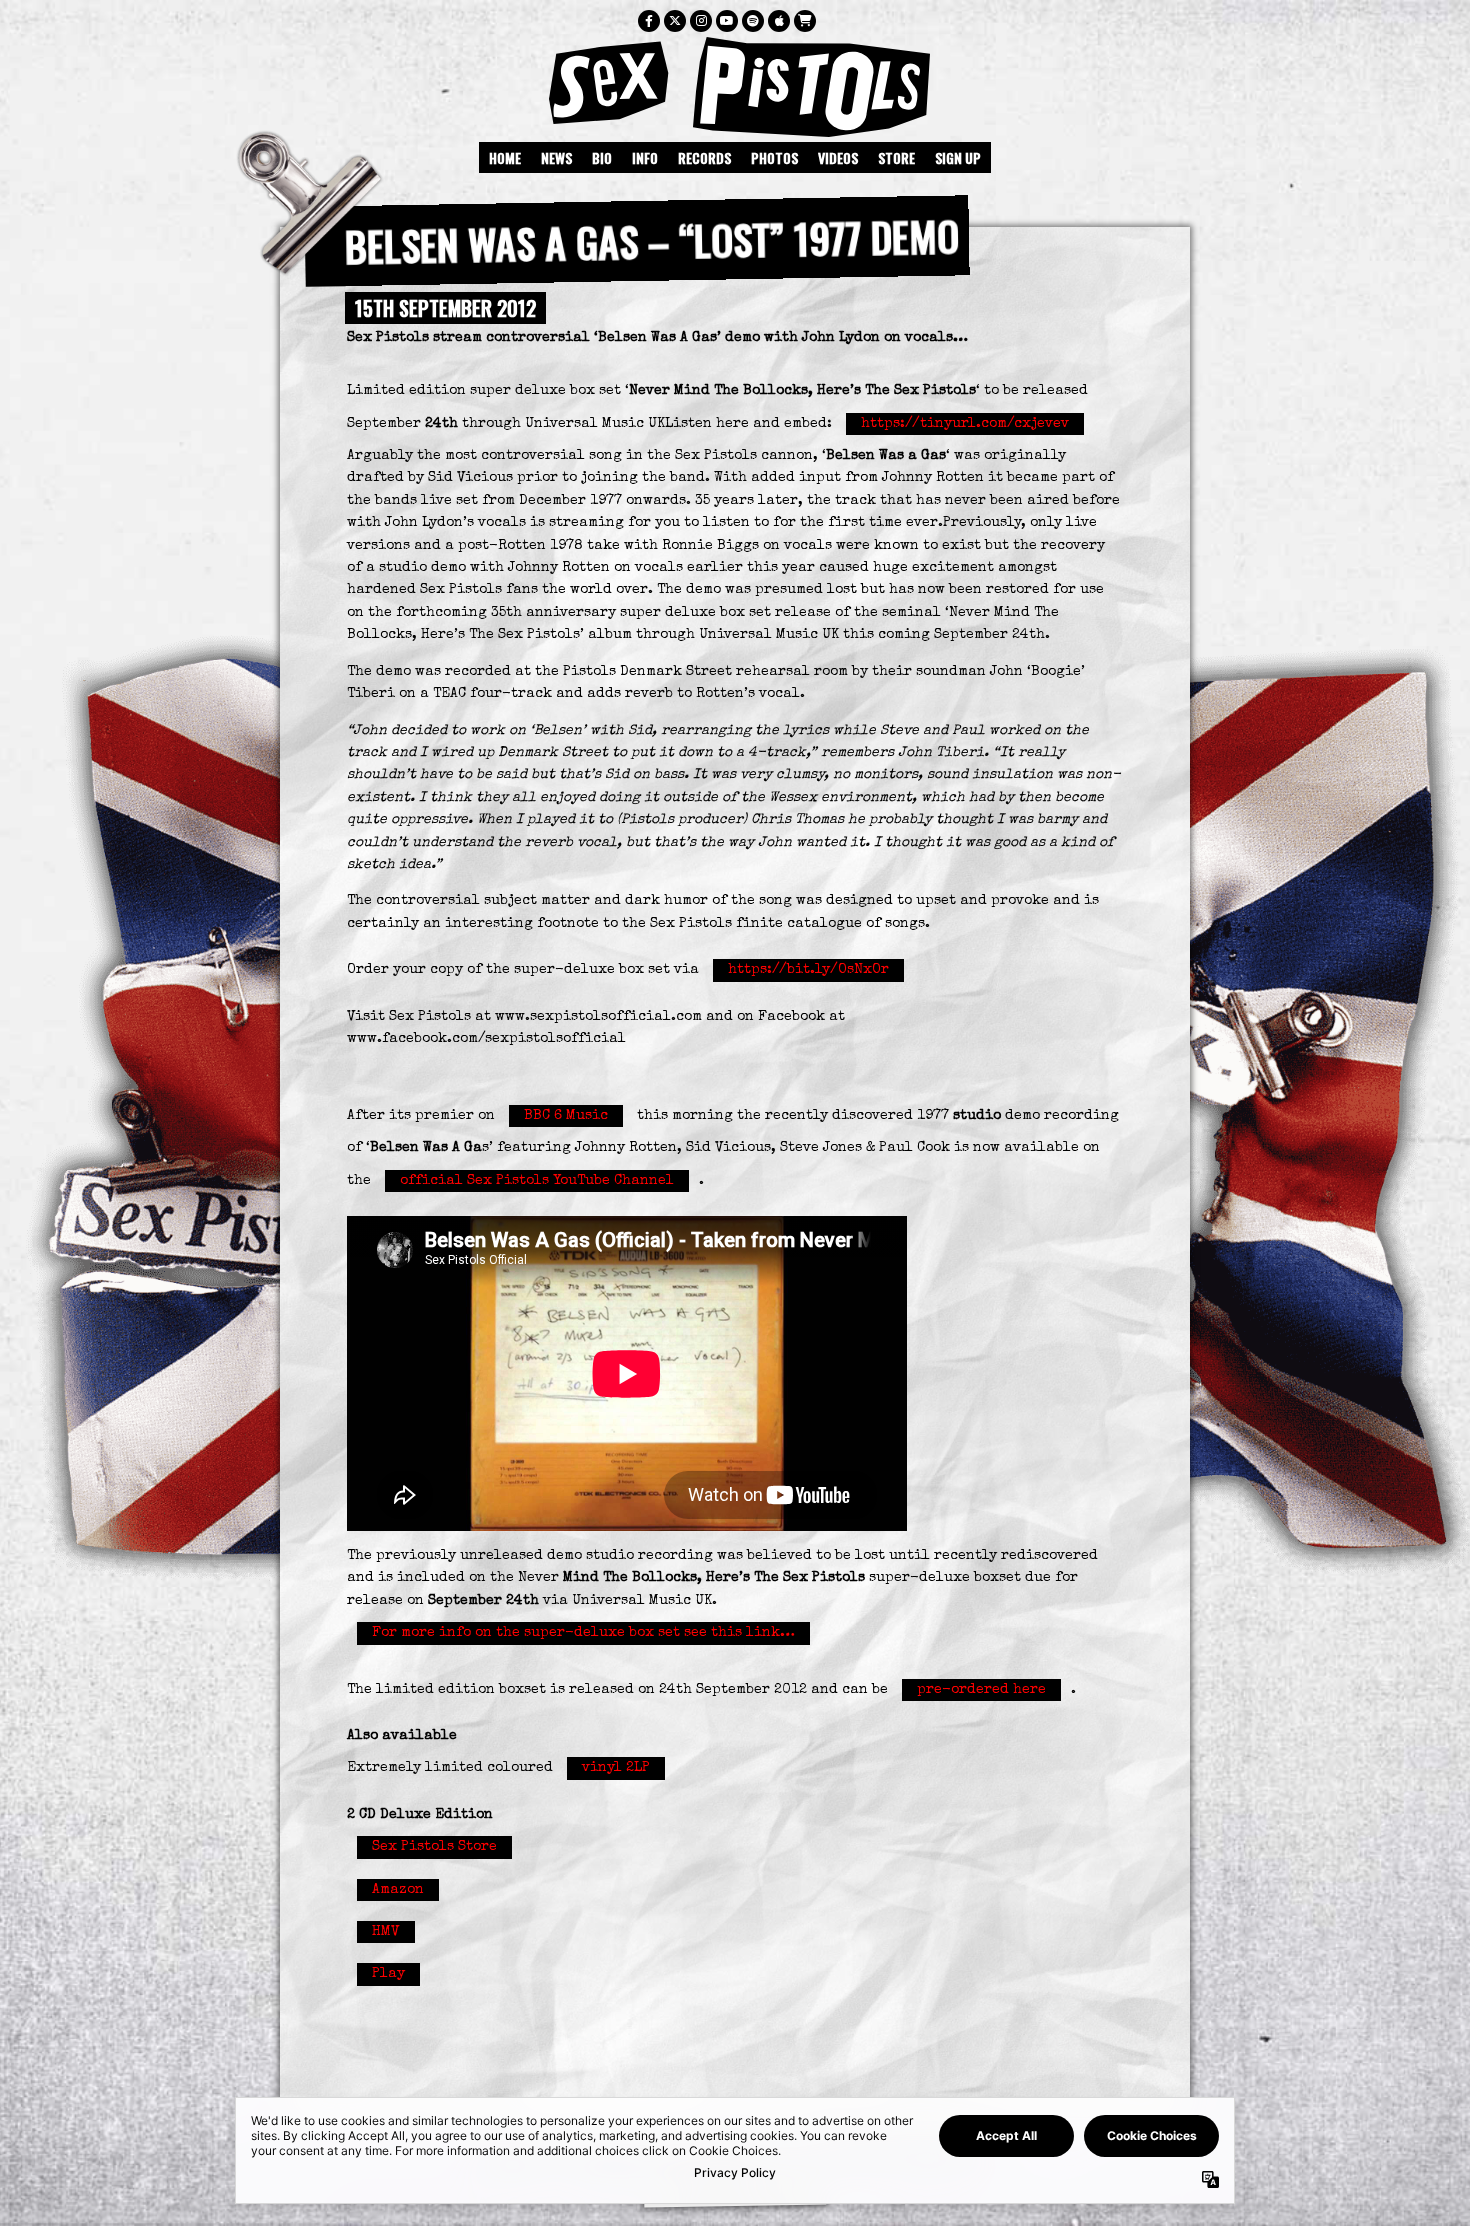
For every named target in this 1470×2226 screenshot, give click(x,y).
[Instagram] (701, 21)
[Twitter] (675, 21)
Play (388, 1974)
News (556, 157)
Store (896, 157)
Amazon (398, 1890)
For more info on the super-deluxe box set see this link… (583, 1633)
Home (505, 157)
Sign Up (958, 157)
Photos (774, 157)
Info (645, 157)
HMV (386, 1932)
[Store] (805, 21)
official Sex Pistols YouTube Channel (537, 1181)
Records (704, 157)
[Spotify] (753, 21)
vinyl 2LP (616, 1768)
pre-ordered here (981, 1690)
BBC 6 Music (566, 1116)
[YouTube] (727, 21)
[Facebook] (649, 21)
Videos (838, 157)
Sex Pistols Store (434, 1847)
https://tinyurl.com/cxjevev (965, 424)
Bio (602, 157)
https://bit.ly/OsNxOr (808, 970)
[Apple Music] (779, 21)
